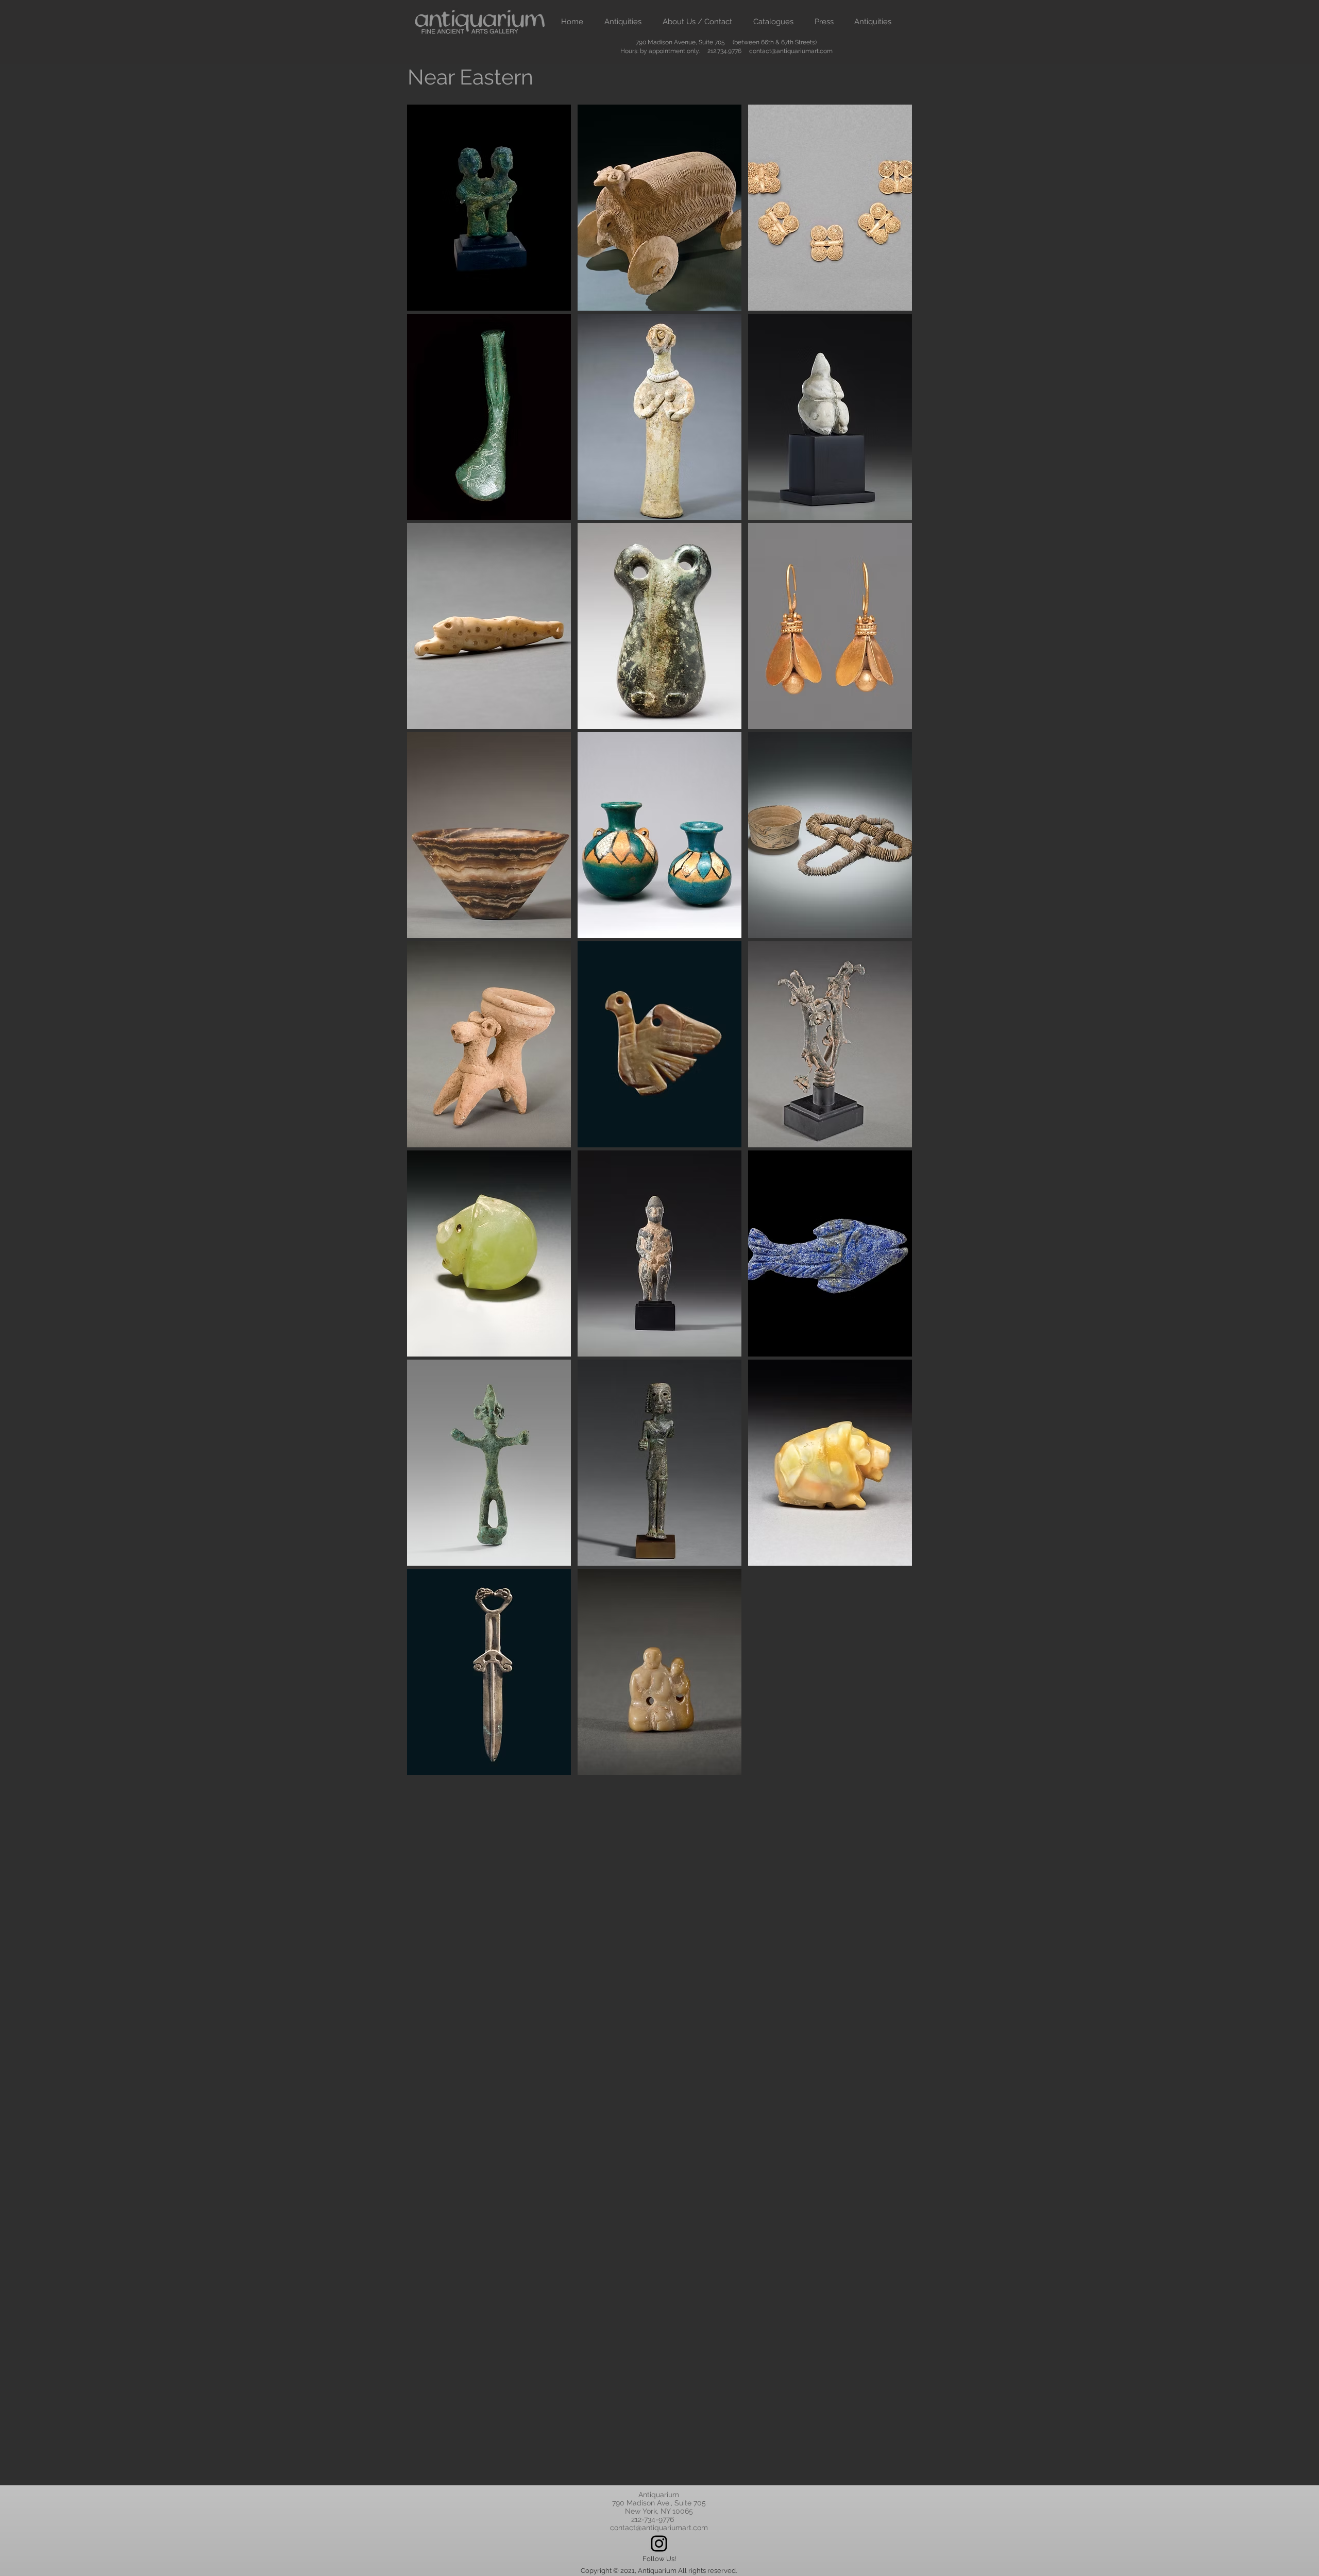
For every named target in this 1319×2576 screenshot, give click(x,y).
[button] (623, 22)
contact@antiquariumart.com (791, 51)
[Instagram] (659, 2544)
